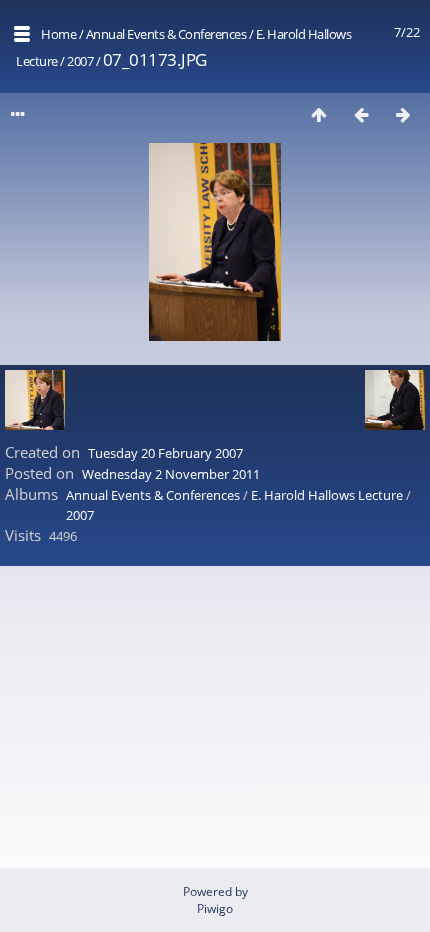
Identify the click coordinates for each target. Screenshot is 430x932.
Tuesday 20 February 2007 (165, 453)
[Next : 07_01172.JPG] (403, 114)
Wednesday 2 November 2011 (171, 474)
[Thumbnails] (319, 114)
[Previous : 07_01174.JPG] (361, 114)
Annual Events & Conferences (166, 34)
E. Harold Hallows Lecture (327, 495)
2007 (80, 61)
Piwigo (215, 908)
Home (58, 34)
